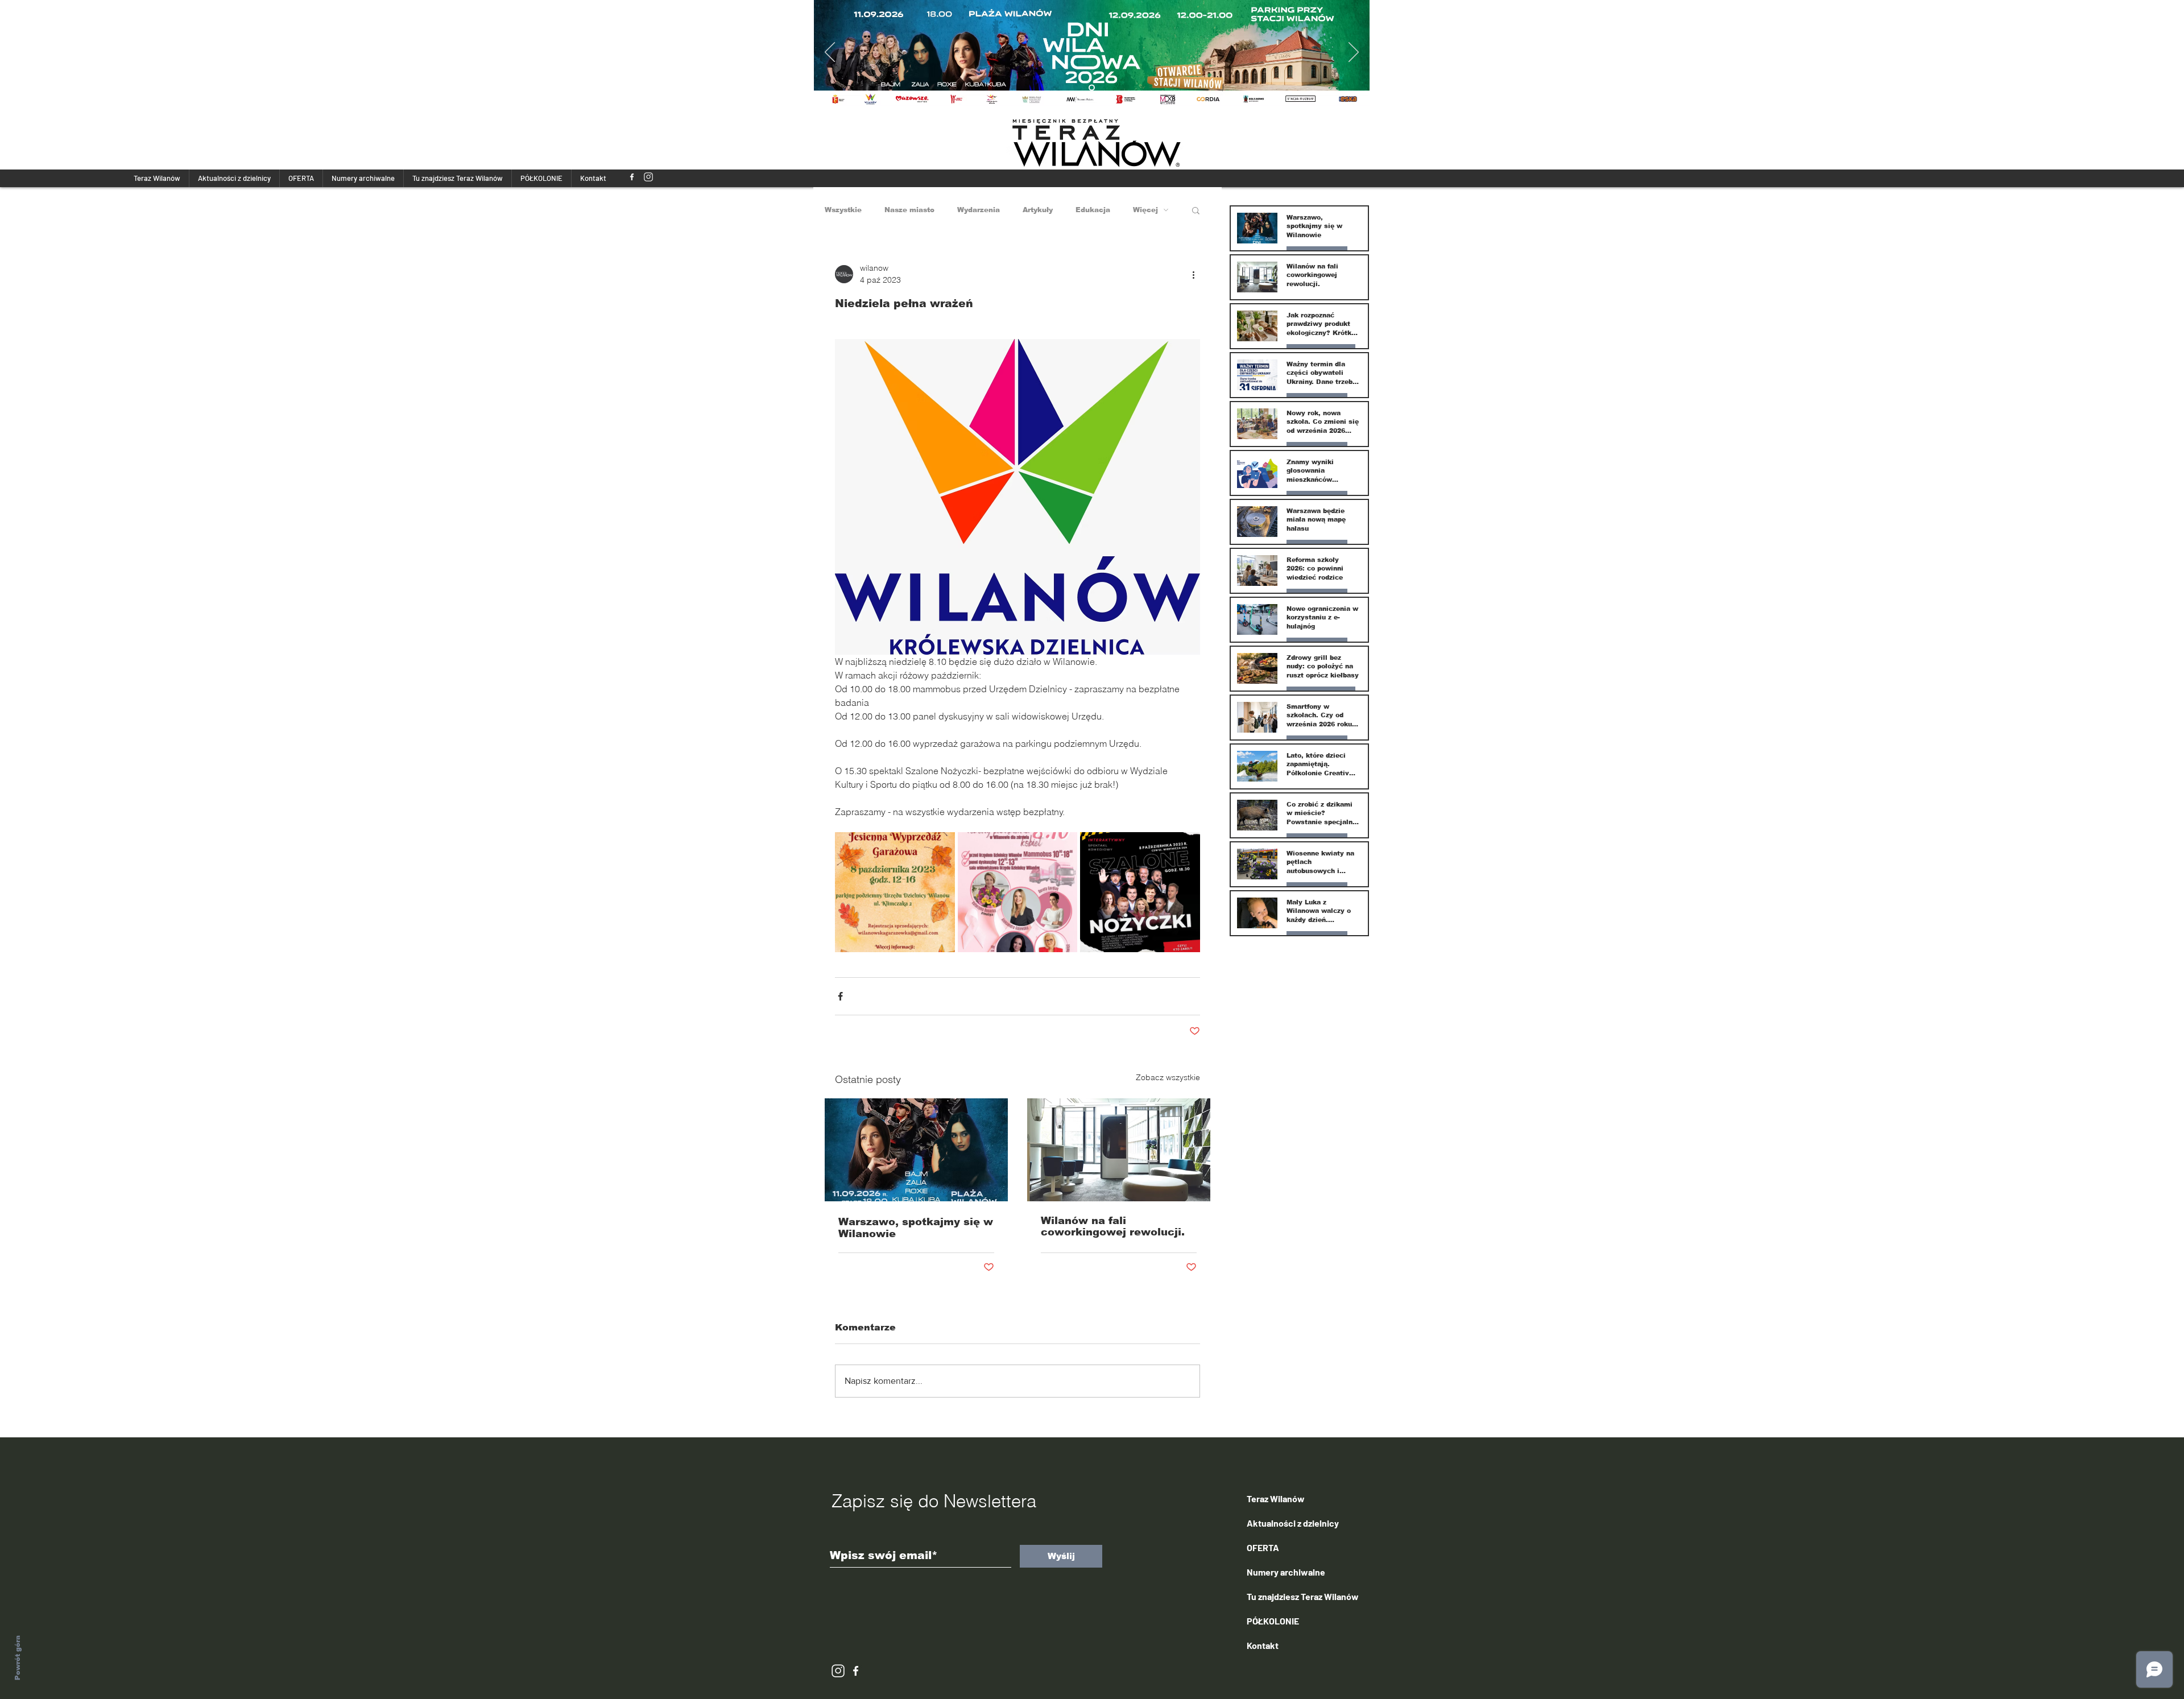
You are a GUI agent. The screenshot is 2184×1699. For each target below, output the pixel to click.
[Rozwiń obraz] (895, 892)
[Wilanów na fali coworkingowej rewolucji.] (1119, 1150)
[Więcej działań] (1193, 274)
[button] (1196, 210)
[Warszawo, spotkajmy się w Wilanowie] (916, 1150)
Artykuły (1038, 210)
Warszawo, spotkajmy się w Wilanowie (916, 1228)
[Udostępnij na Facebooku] (840, 996)
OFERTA (1263, 1547)
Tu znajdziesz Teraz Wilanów (1303, 1596)
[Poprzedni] (830, 53)
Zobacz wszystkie (1168, 1077)
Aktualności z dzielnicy (1293, 1523)
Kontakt (1263, 1645)
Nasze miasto (909, 210)
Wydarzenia (979, 210)
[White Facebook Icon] (856, 1671)
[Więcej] (1096, 53)
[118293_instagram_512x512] (648, 177)
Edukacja (1093, 210)
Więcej (1145, 210)
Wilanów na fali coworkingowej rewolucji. (1113, 1226)
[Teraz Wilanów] (632, 177)
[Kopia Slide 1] (1092, 88)
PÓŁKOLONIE (1273, 1621)
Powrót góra (18, 1658)
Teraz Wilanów (1276, 1498)
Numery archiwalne (1286, 1572)
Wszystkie (843, 210)
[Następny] (1354, 53)
